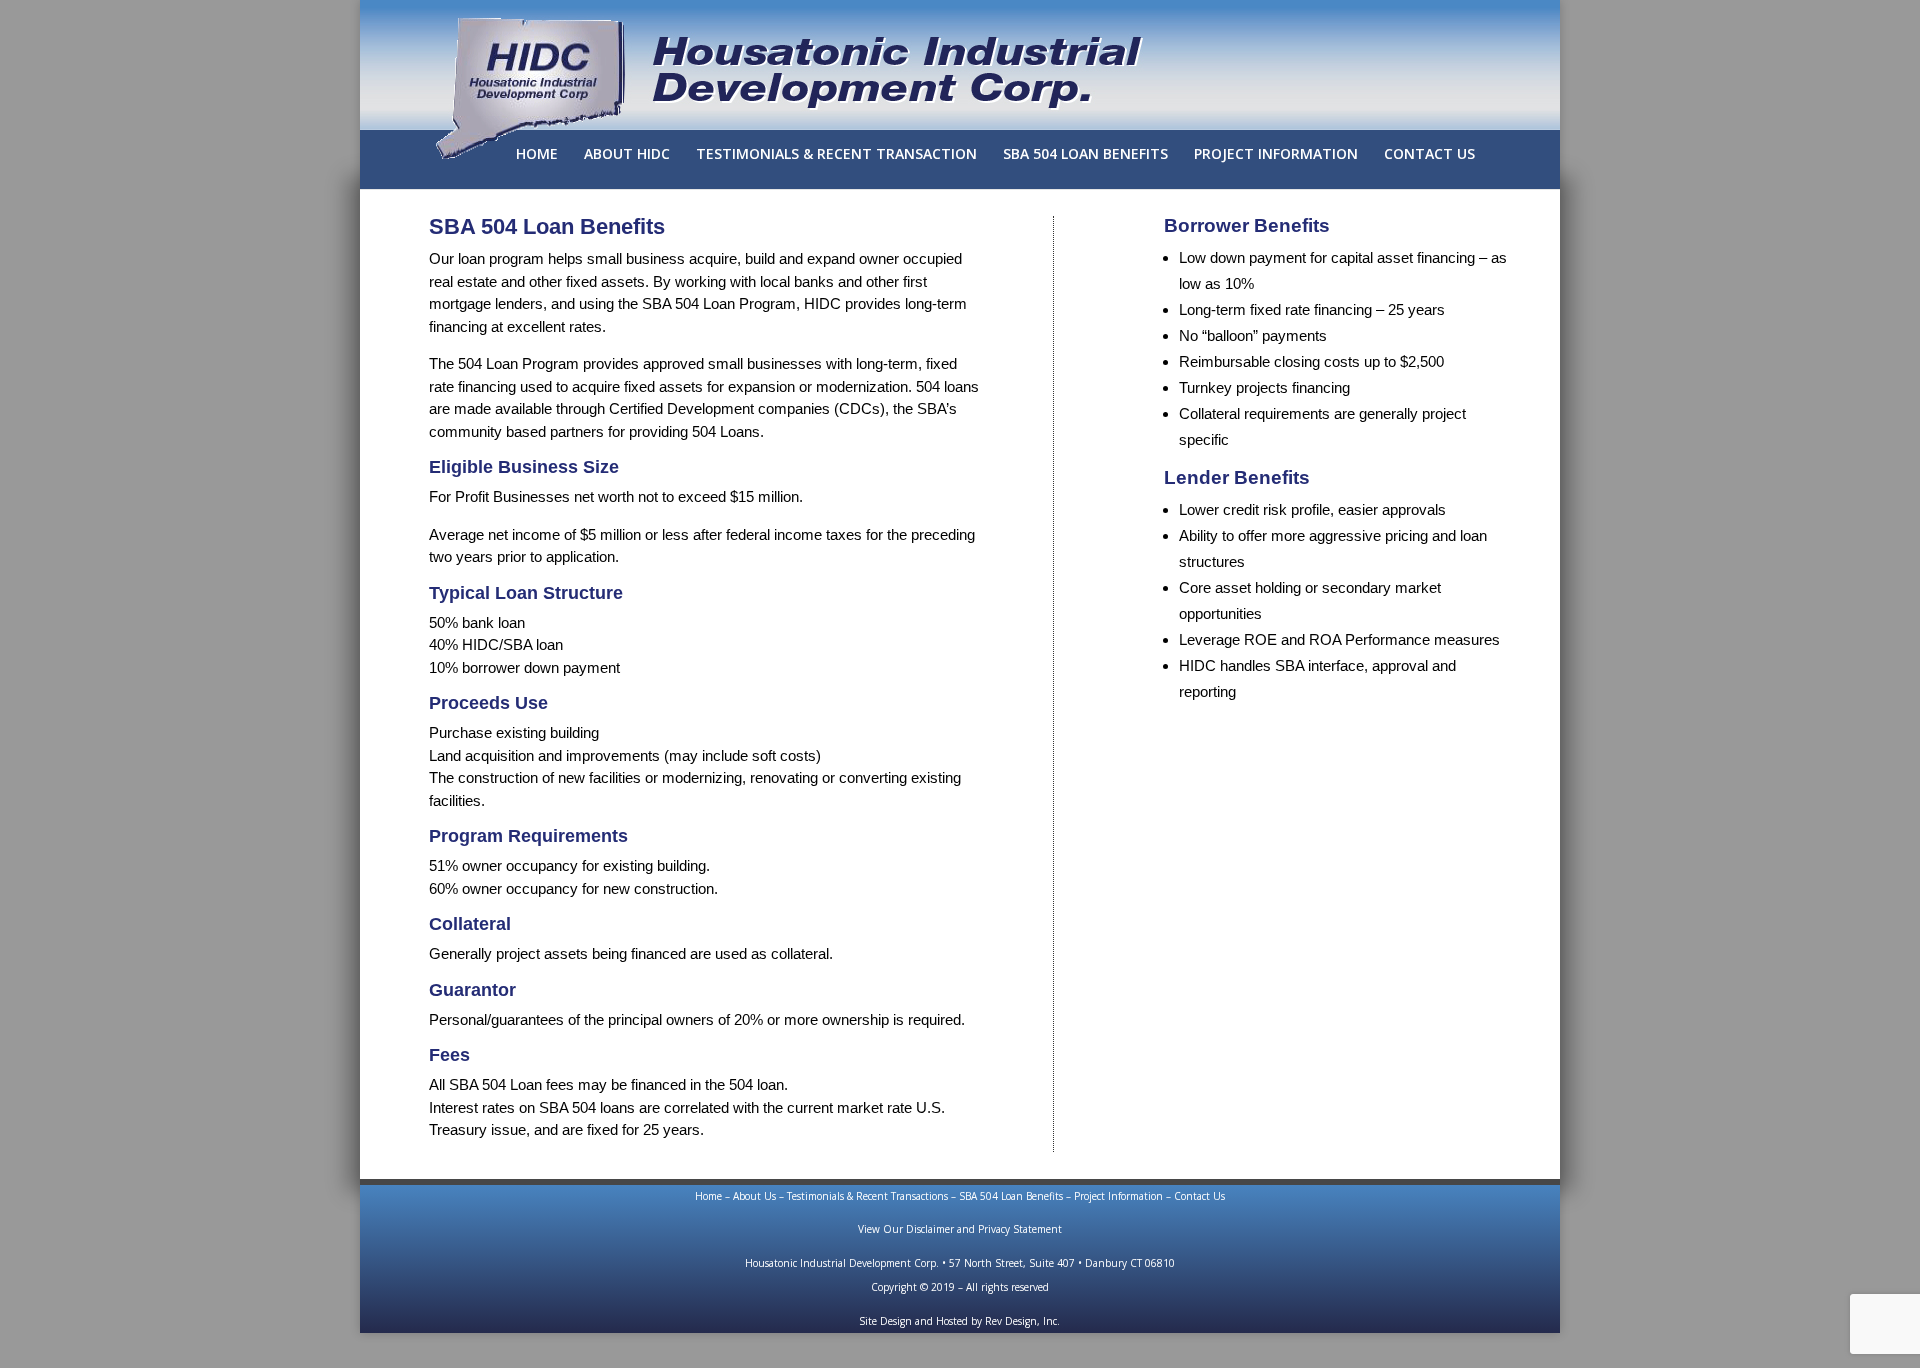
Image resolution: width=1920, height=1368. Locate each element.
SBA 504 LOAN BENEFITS (1085, 155)
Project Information (1118, 1196)
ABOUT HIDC (627, 155)
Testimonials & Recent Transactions (867, 1196)
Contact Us (1199, 1196)
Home (708, 1196)
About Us (754, 1196)
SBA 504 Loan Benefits (1011, 1196)
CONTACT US (1429, 155)
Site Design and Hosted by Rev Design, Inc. (959, 1321)
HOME (537, 155)
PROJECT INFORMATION (1276, 155)
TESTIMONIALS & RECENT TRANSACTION (836, 155)
